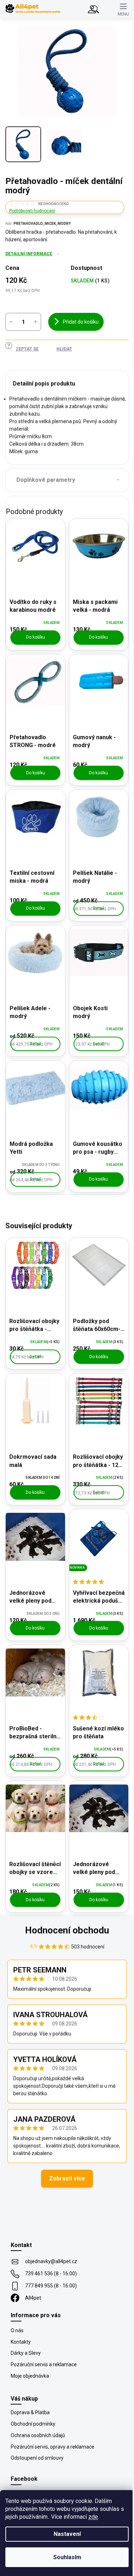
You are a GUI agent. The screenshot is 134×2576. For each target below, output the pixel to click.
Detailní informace (29, 254)
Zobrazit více (67, 2178)
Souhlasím (67, 2557)
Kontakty (21, 2342)
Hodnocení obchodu (67, 1930)
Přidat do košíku (81, 322)
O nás (17, 2330)
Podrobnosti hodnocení (32, 211)
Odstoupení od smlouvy (37, 2458)
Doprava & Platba (30, 2412)
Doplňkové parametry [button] (46, 480)
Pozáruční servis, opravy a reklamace (53, 2447)
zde (93, 2517)
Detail (99, 908)
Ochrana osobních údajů (38, 2435)
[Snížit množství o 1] (11, 322)
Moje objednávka (30, 2376)
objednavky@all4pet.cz (51, 2261)
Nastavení (67, 2534)
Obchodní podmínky (33, 2424)
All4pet (33, 2298)
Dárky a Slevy (26, 2353)
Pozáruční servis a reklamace (44, 2364)
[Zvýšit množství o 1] (35, 322)
